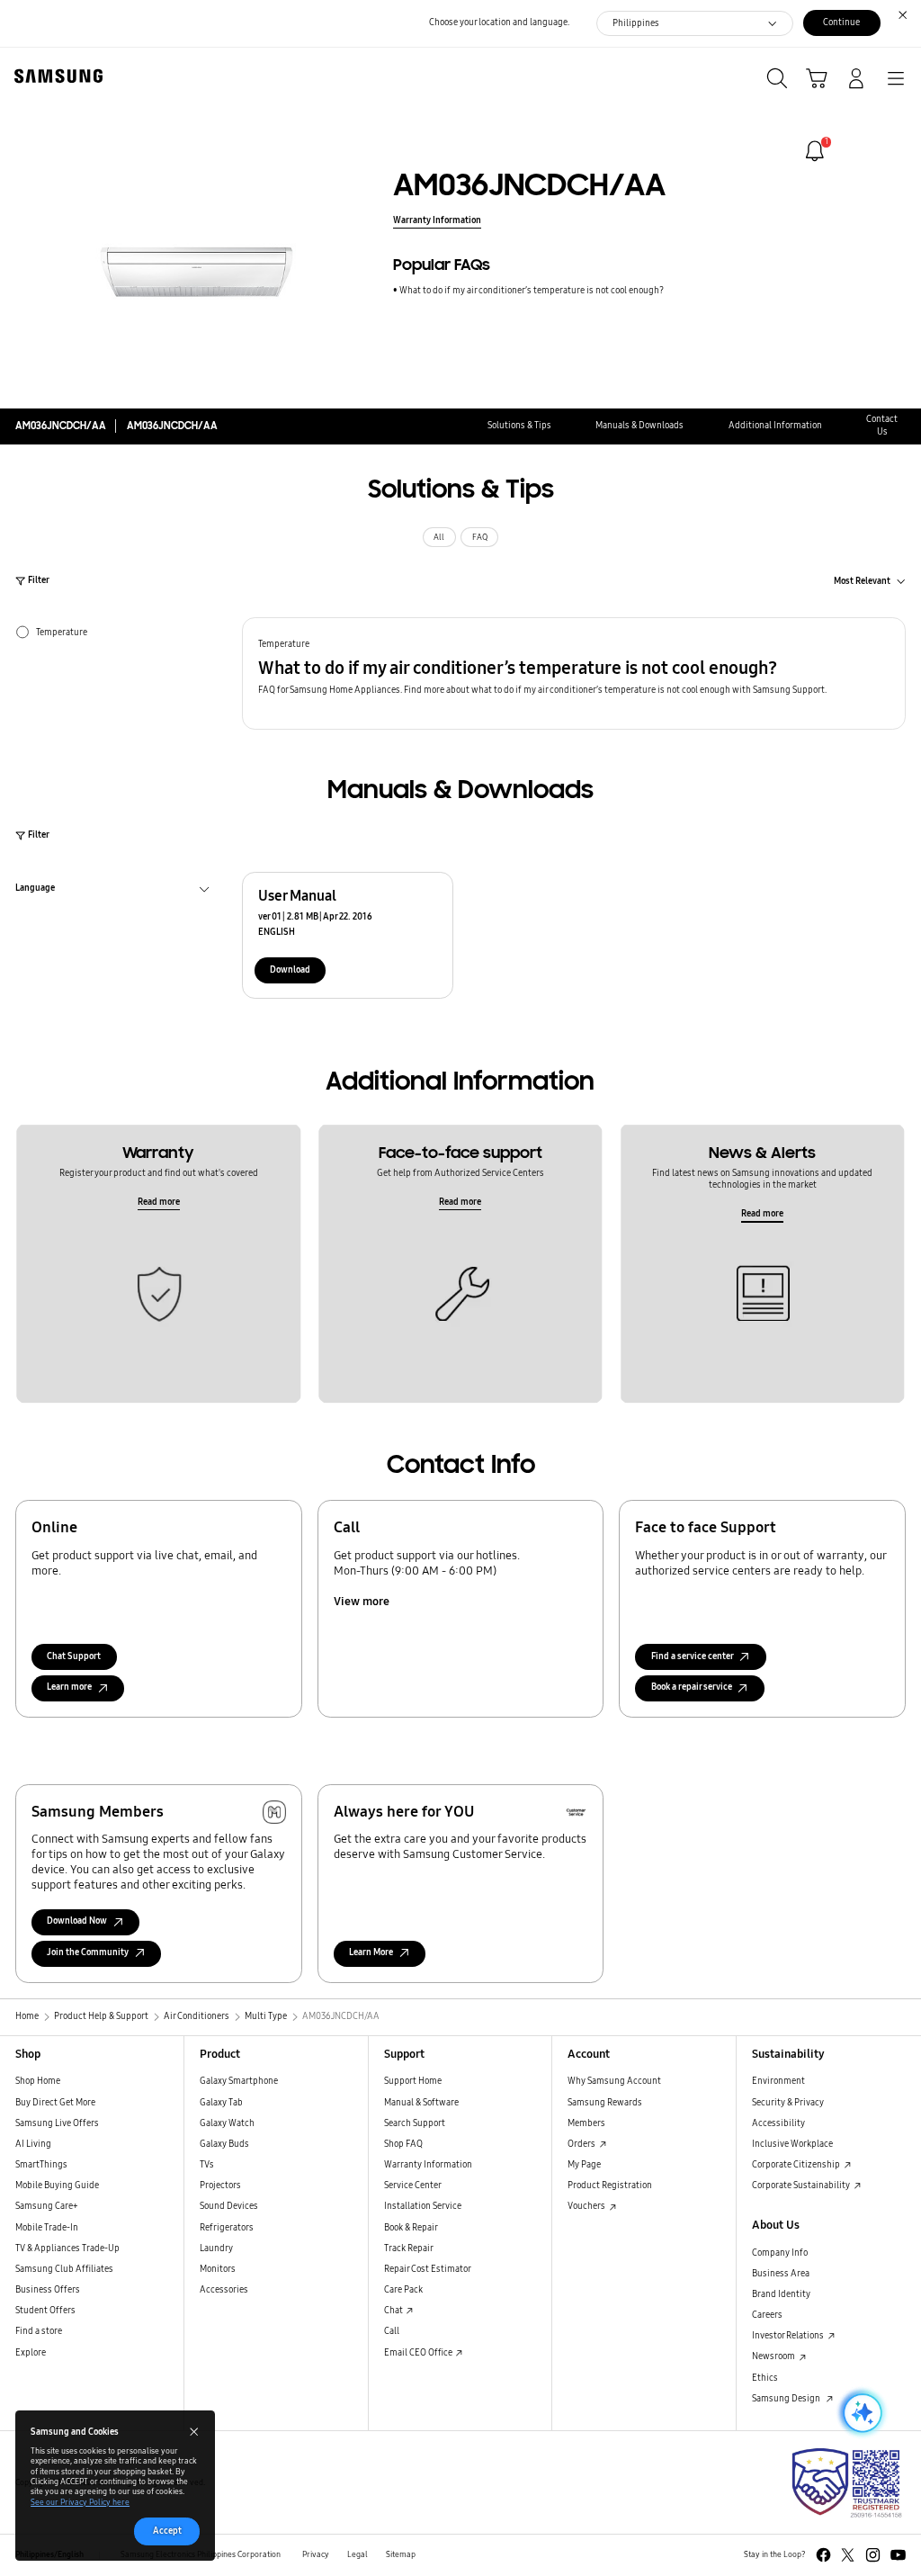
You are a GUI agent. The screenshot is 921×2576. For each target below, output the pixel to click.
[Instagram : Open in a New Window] (873, 2555)
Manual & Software (421, 2103)
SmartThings (41, 2165)
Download (290, 970)
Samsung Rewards (605, 2103)
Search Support (415, 2123)
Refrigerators (227, 2228)
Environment (778, 2081)
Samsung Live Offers (57, 2123)
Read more (159, 1202)
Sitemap (401, 2554)
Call (392, 2331)
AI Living (33, 2144)
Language (35, 890)
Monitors (218, 2269)
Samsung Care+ (47, 2206)
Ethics (765, 2378)
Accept (167, 2531)
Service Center (413, 2186)
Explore (31, 2353)
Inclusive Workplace (792, 2144)
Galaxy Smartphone (239, 2081)
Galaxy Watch (227, 2123)
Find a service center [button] (693, 1656)
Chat (394, 2311)
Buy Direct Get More (55, 2103)
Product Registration (610, 2186)
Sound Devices (229, 2206)
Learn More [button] (371, 1952)
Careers (767, 2315)
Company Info (780, 2253)
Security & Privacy (788, 2103)
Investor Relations (789, 2336)
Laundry (216, 2248)
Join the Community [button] (88, 1952)
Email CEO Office (419, 2353)
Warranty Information (437, 220)
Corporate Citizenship (797, 2165)
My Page (584, 2165)
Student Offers (45, 2311)
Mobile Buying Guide (57, 2186)
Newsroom (774, 2356)
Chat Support (74, 1656)
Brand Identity (781, 2294)
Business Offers (48, 2290)
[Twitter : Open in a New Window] (848, 2555)
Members (586, 2123)
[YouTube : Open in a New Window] (898, 2555)
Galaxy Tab (221, 2103)
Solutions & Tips (519, 426)
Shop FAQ (403, 2144)
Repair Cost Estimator (428, 2269)
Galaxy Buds (224, 2144)
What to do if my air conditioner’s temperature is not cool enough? (532, 291)
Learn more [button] (69, 1687)
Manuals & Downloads (639, 426)
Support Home (413, 2081)
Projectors (220, 2186)
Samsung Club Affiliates (64, 2269)
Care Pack (403, 2290)
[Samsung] (55, 76)
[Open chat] (861, 2413)
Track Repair (409, 2248)
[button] (574, 673)
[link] (815, 151)
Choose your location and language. (499, 22)
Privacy (316, 2554)
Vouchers (587, 2206)
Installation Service (423, 2206)
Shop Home (38, 2081)
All (439, 537)
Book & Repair (411, 2228)
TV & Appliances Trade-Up (67, 2248)
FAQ (480, 537)
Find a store (39, 2331)
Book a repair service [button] (692, 1687)
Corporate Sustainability (802, 2186)
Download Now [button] (77, 1921)
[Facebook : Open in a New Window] (823, 2555)
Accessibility (778, 2123)
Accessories (224, 2290)
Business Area (781, 2274)
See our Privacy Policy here (80, 2502)
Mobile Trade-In (47, 2228)
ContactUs (882, 425)
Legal (358, 2554)
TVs (207, 2165)
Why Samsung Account (614, 2081)
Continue (841, 22)
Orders (582, 2144)
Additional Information (775, 426)
